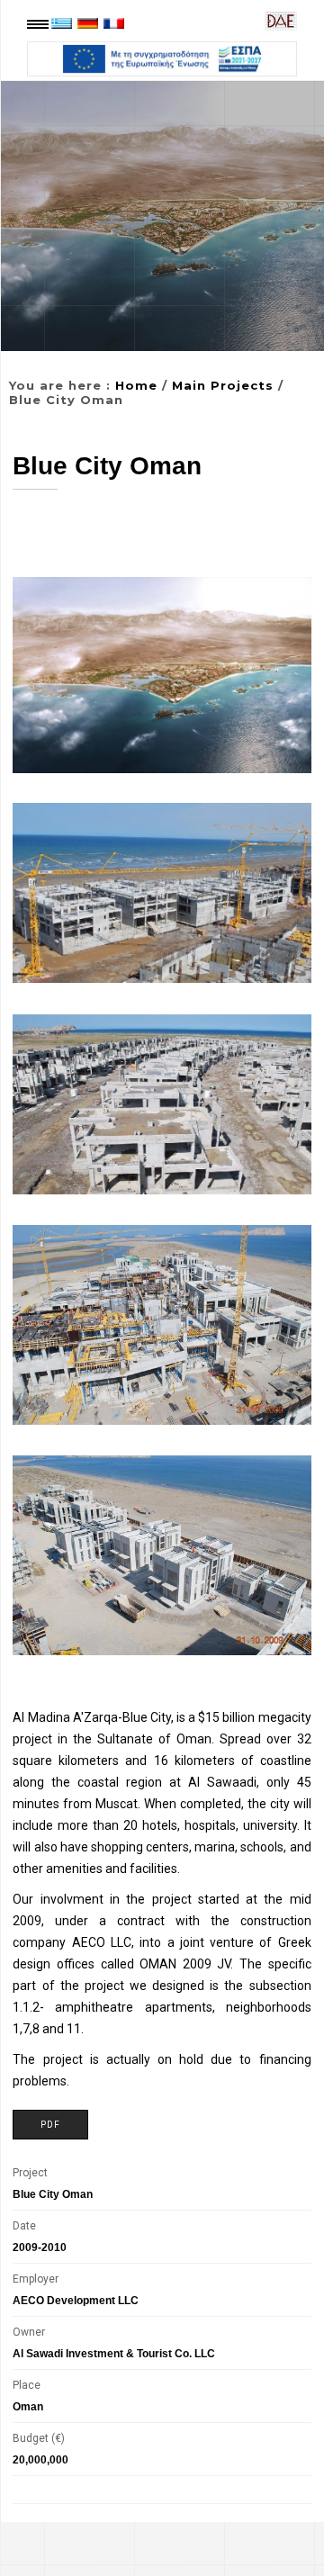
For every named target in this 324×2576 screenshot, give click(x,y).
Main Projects (223, 385)
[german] (88, 23)
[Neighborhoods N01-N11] (162, 893)
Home (136, 385)
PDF (50, 2125)
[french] (114, 23)
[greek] (62, 23)
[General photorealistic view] (162, 675)
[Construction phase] (162, 1325)
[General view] (162, 1104)
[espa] (162, 59)
